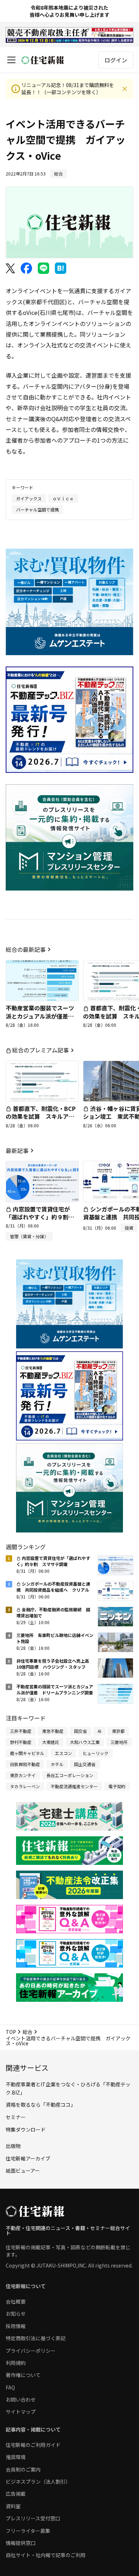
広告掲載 (16, 2494)
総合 (27, 2032)
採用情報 (16, 2326)
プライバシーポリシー (31, 2351)
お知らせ (16, 2314)
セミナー (16, 2117)
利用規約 (16, 2363)
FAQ (10, 2387)
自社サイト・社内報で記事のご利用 (46, 2555)
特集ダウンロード (26, 2129)
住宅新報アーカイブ (28, 2158)
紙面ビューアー (23, 2171)
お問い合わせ (21, 2399)
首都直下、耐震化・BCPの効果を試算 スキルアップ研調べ (41, 1116)
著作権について (23, 2375)
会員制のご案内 (23, 2469)
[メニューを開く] (11, 60)
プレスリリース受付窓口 (33, 2518)
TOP (11, 2032)
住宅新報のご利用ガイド (33, 2445)
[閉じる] (125, 89)
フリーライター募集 (28, 2531)
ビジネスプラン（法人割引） (38, 2481)
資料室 (13, 2506)
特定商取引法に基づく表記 (36, 2338)
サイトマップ (21, 2412)
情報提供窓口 (21, 2543)
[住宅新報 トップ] (43, 60)
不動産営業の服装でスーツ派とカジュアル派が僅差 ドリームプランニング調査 (40, 1016)
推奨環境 (16, 2457)
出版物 (13, 2146)
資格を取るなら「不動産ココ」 (41, 2105)
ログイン (116, 60)
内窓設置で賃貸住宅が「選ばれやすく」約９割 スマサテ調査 (40, 1217)
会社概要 (16, 2301)
